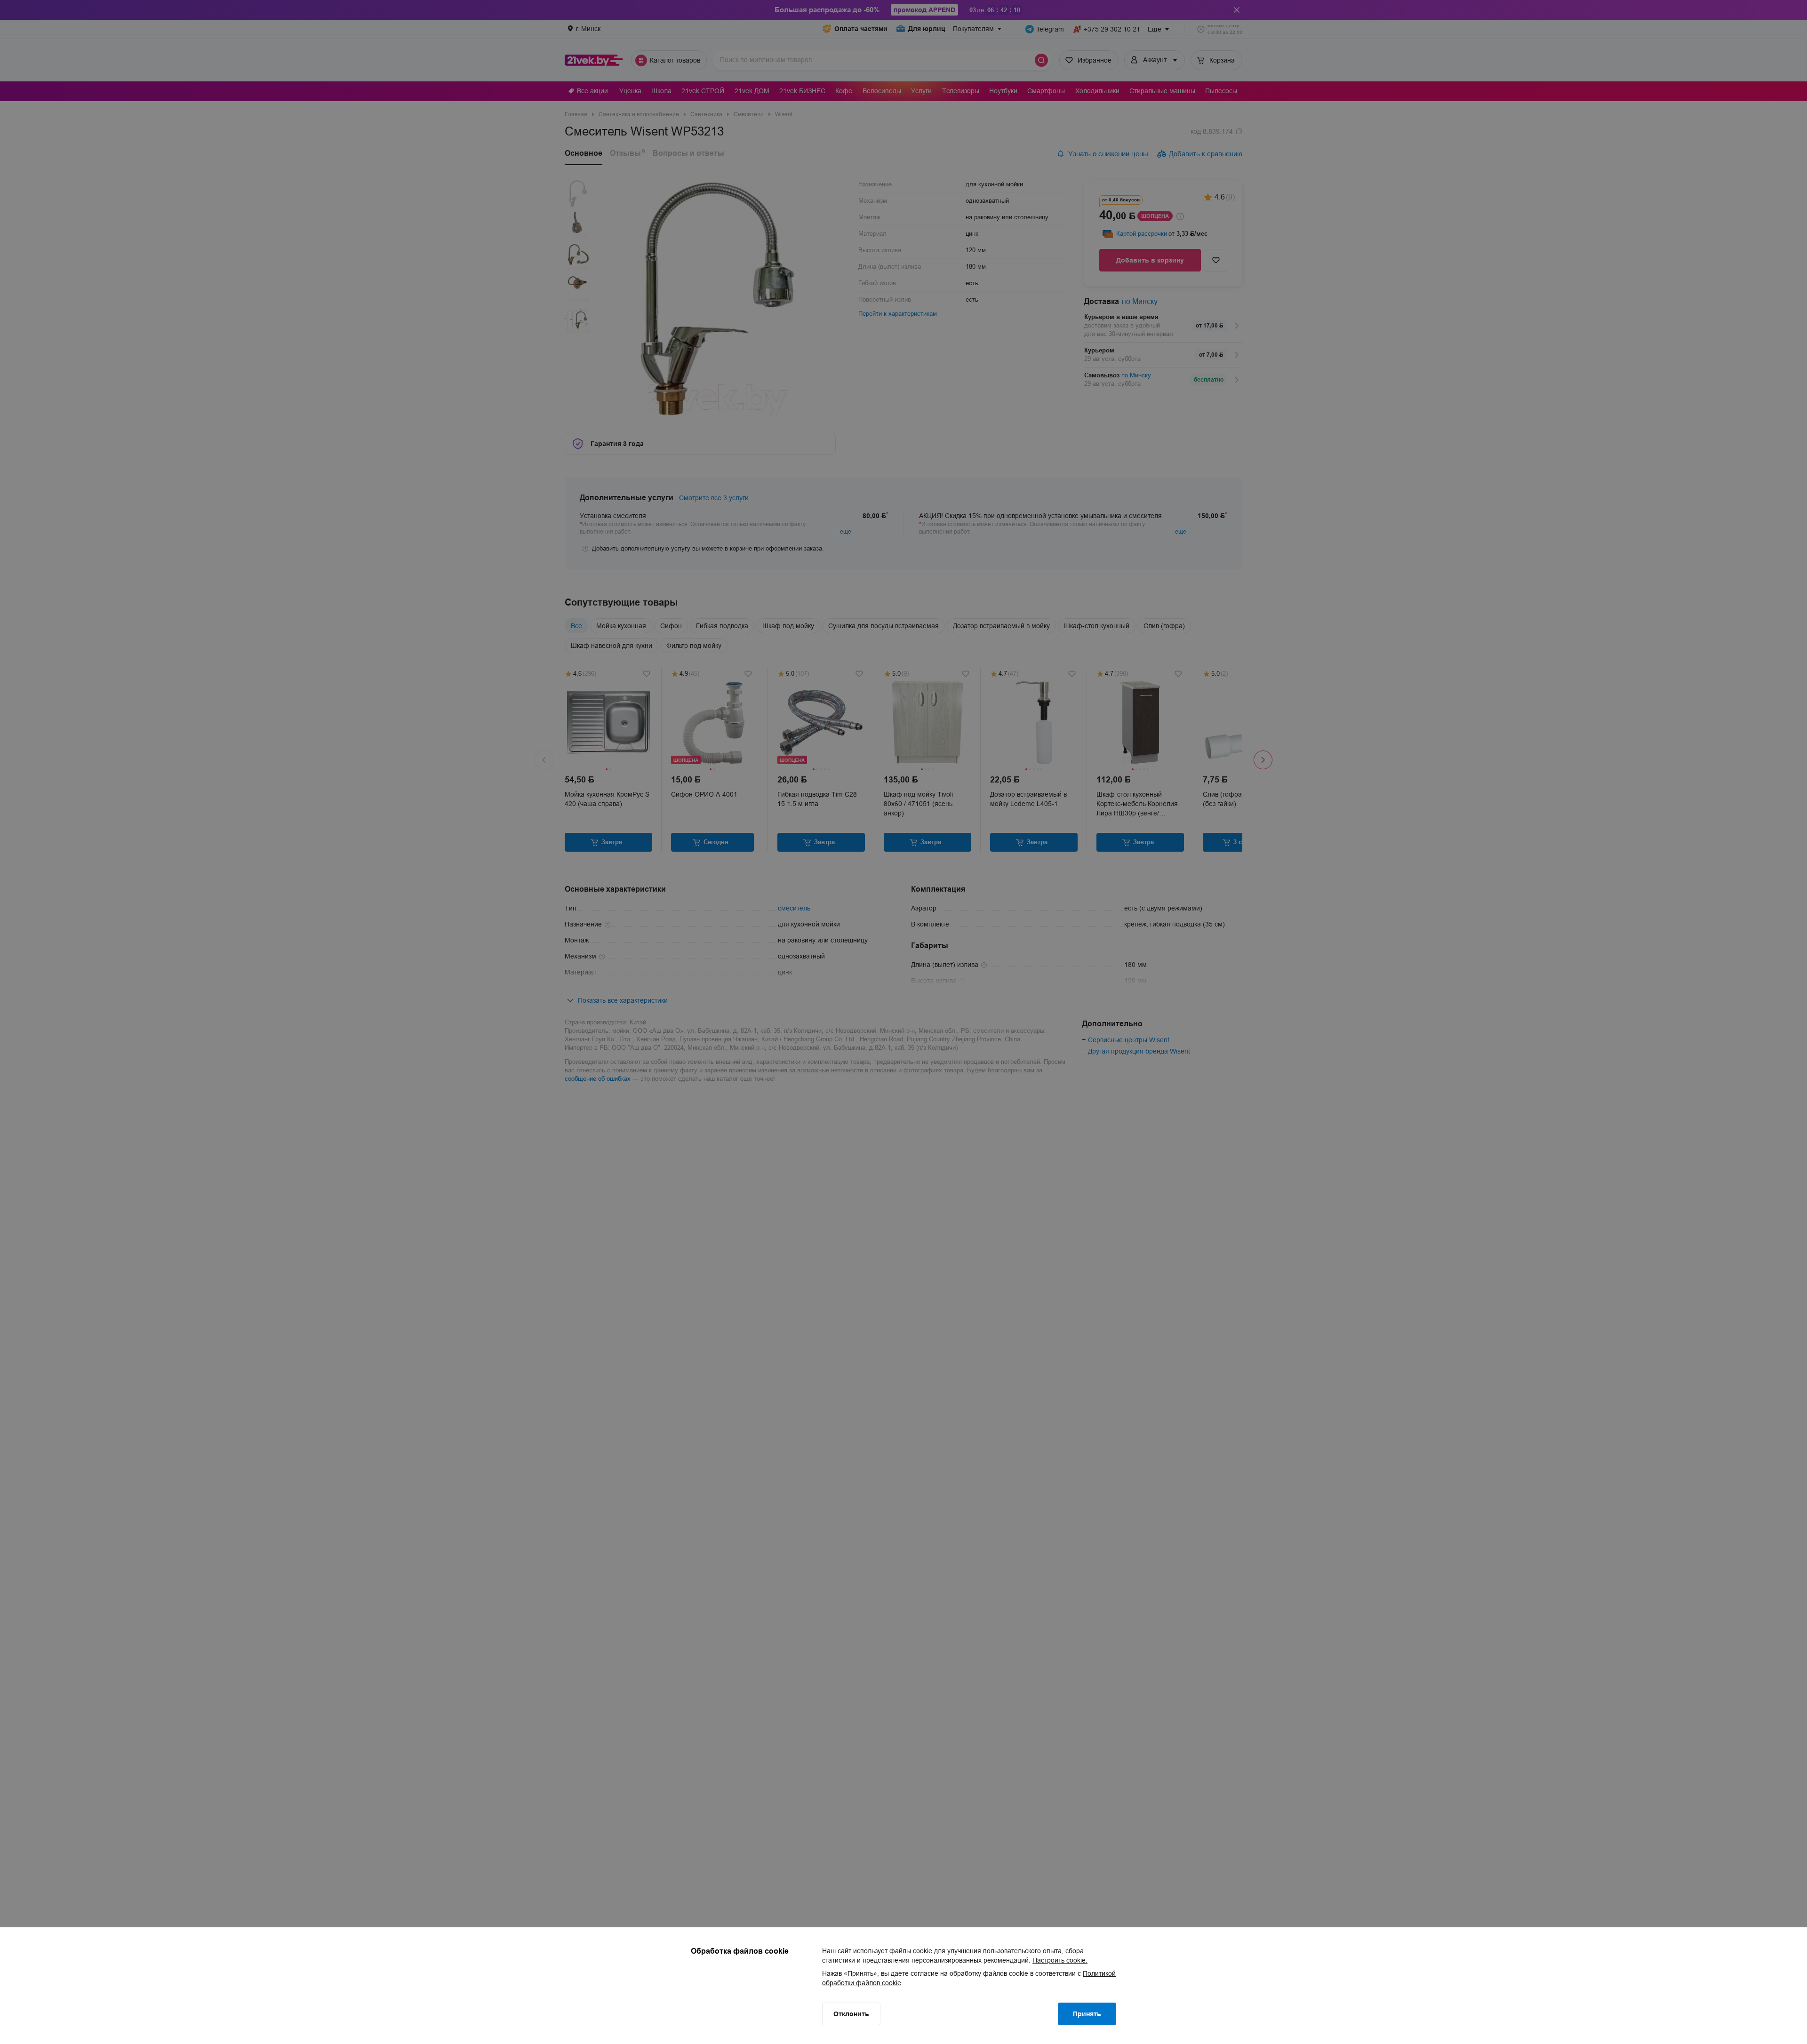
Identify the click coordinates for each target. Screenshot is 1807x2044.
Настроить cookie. (1060, 1960)
